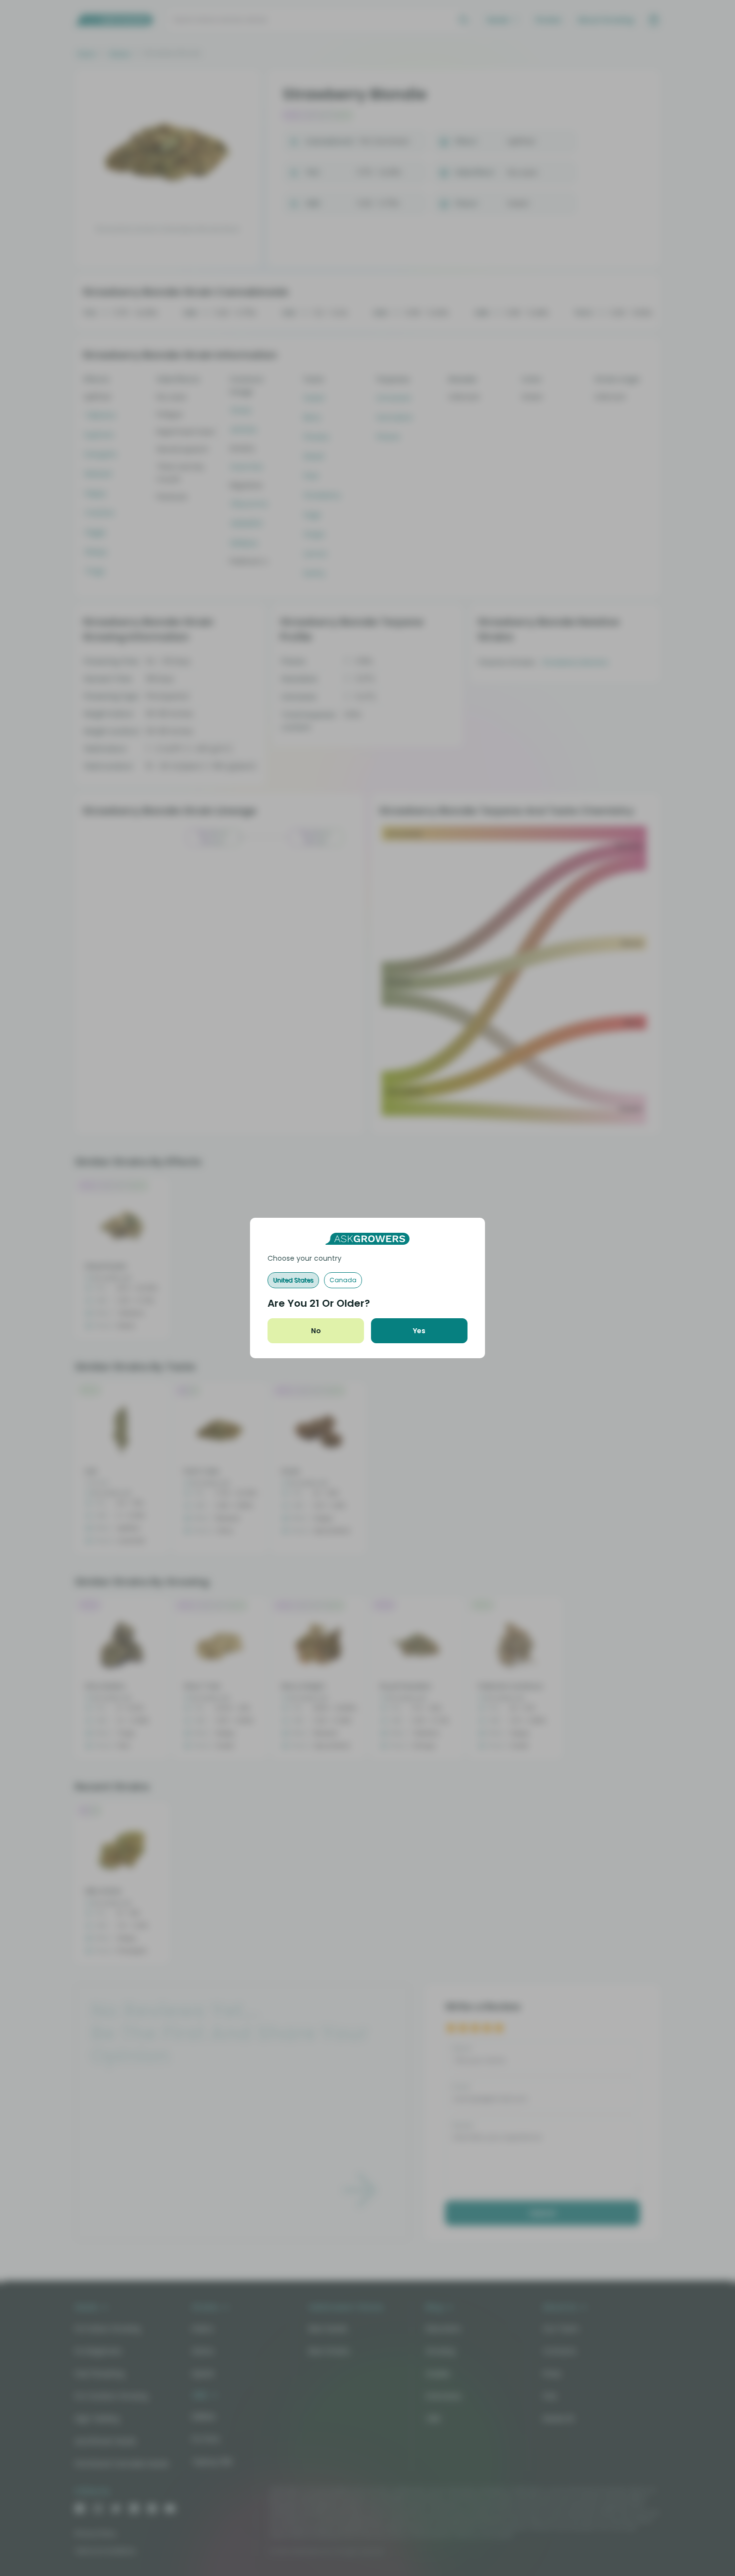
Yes (419, 1331)
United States (293, 1280)
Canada (343, 1280)
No (316, 1331)
